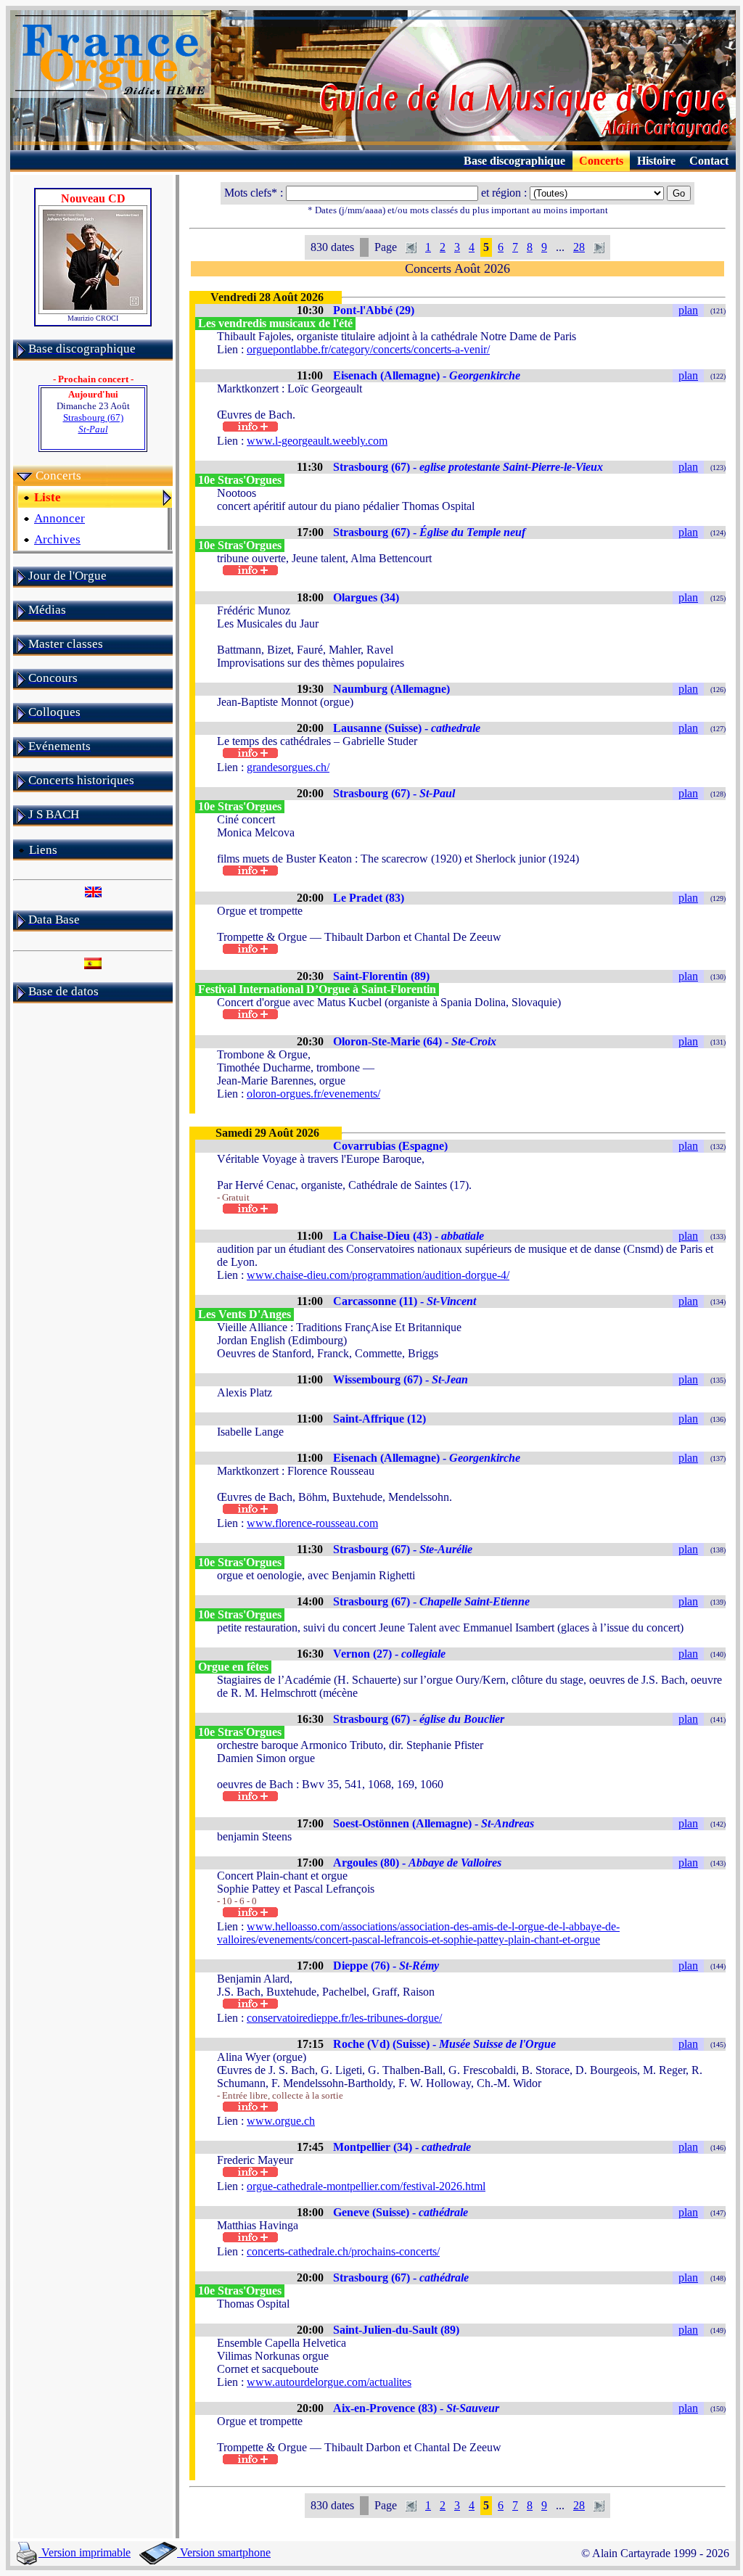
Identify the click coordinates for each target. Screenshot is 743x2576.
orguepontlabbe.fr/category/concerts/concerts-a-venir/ (368, 349)
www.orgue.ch (281, 2121)
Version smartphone (224, 2552)
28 (579, 247)
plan (688, 310)
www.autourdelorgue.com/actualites (329, 2382)
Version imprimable (85, 2552)
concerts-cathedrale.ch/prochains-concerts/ (343, 2251)
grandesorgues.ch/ (288, 767)
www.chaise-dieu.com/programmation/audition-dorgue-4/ (378, 1275)
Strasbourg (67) (93, 423)
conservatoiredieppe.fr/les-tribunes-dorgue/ (344, 2018)
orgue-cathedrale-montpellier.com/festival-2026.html (366, 2186)
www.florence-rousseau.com (312, 1523)
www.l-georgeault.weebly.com (317, 441)
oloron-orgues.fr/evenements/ (313, 1094)
